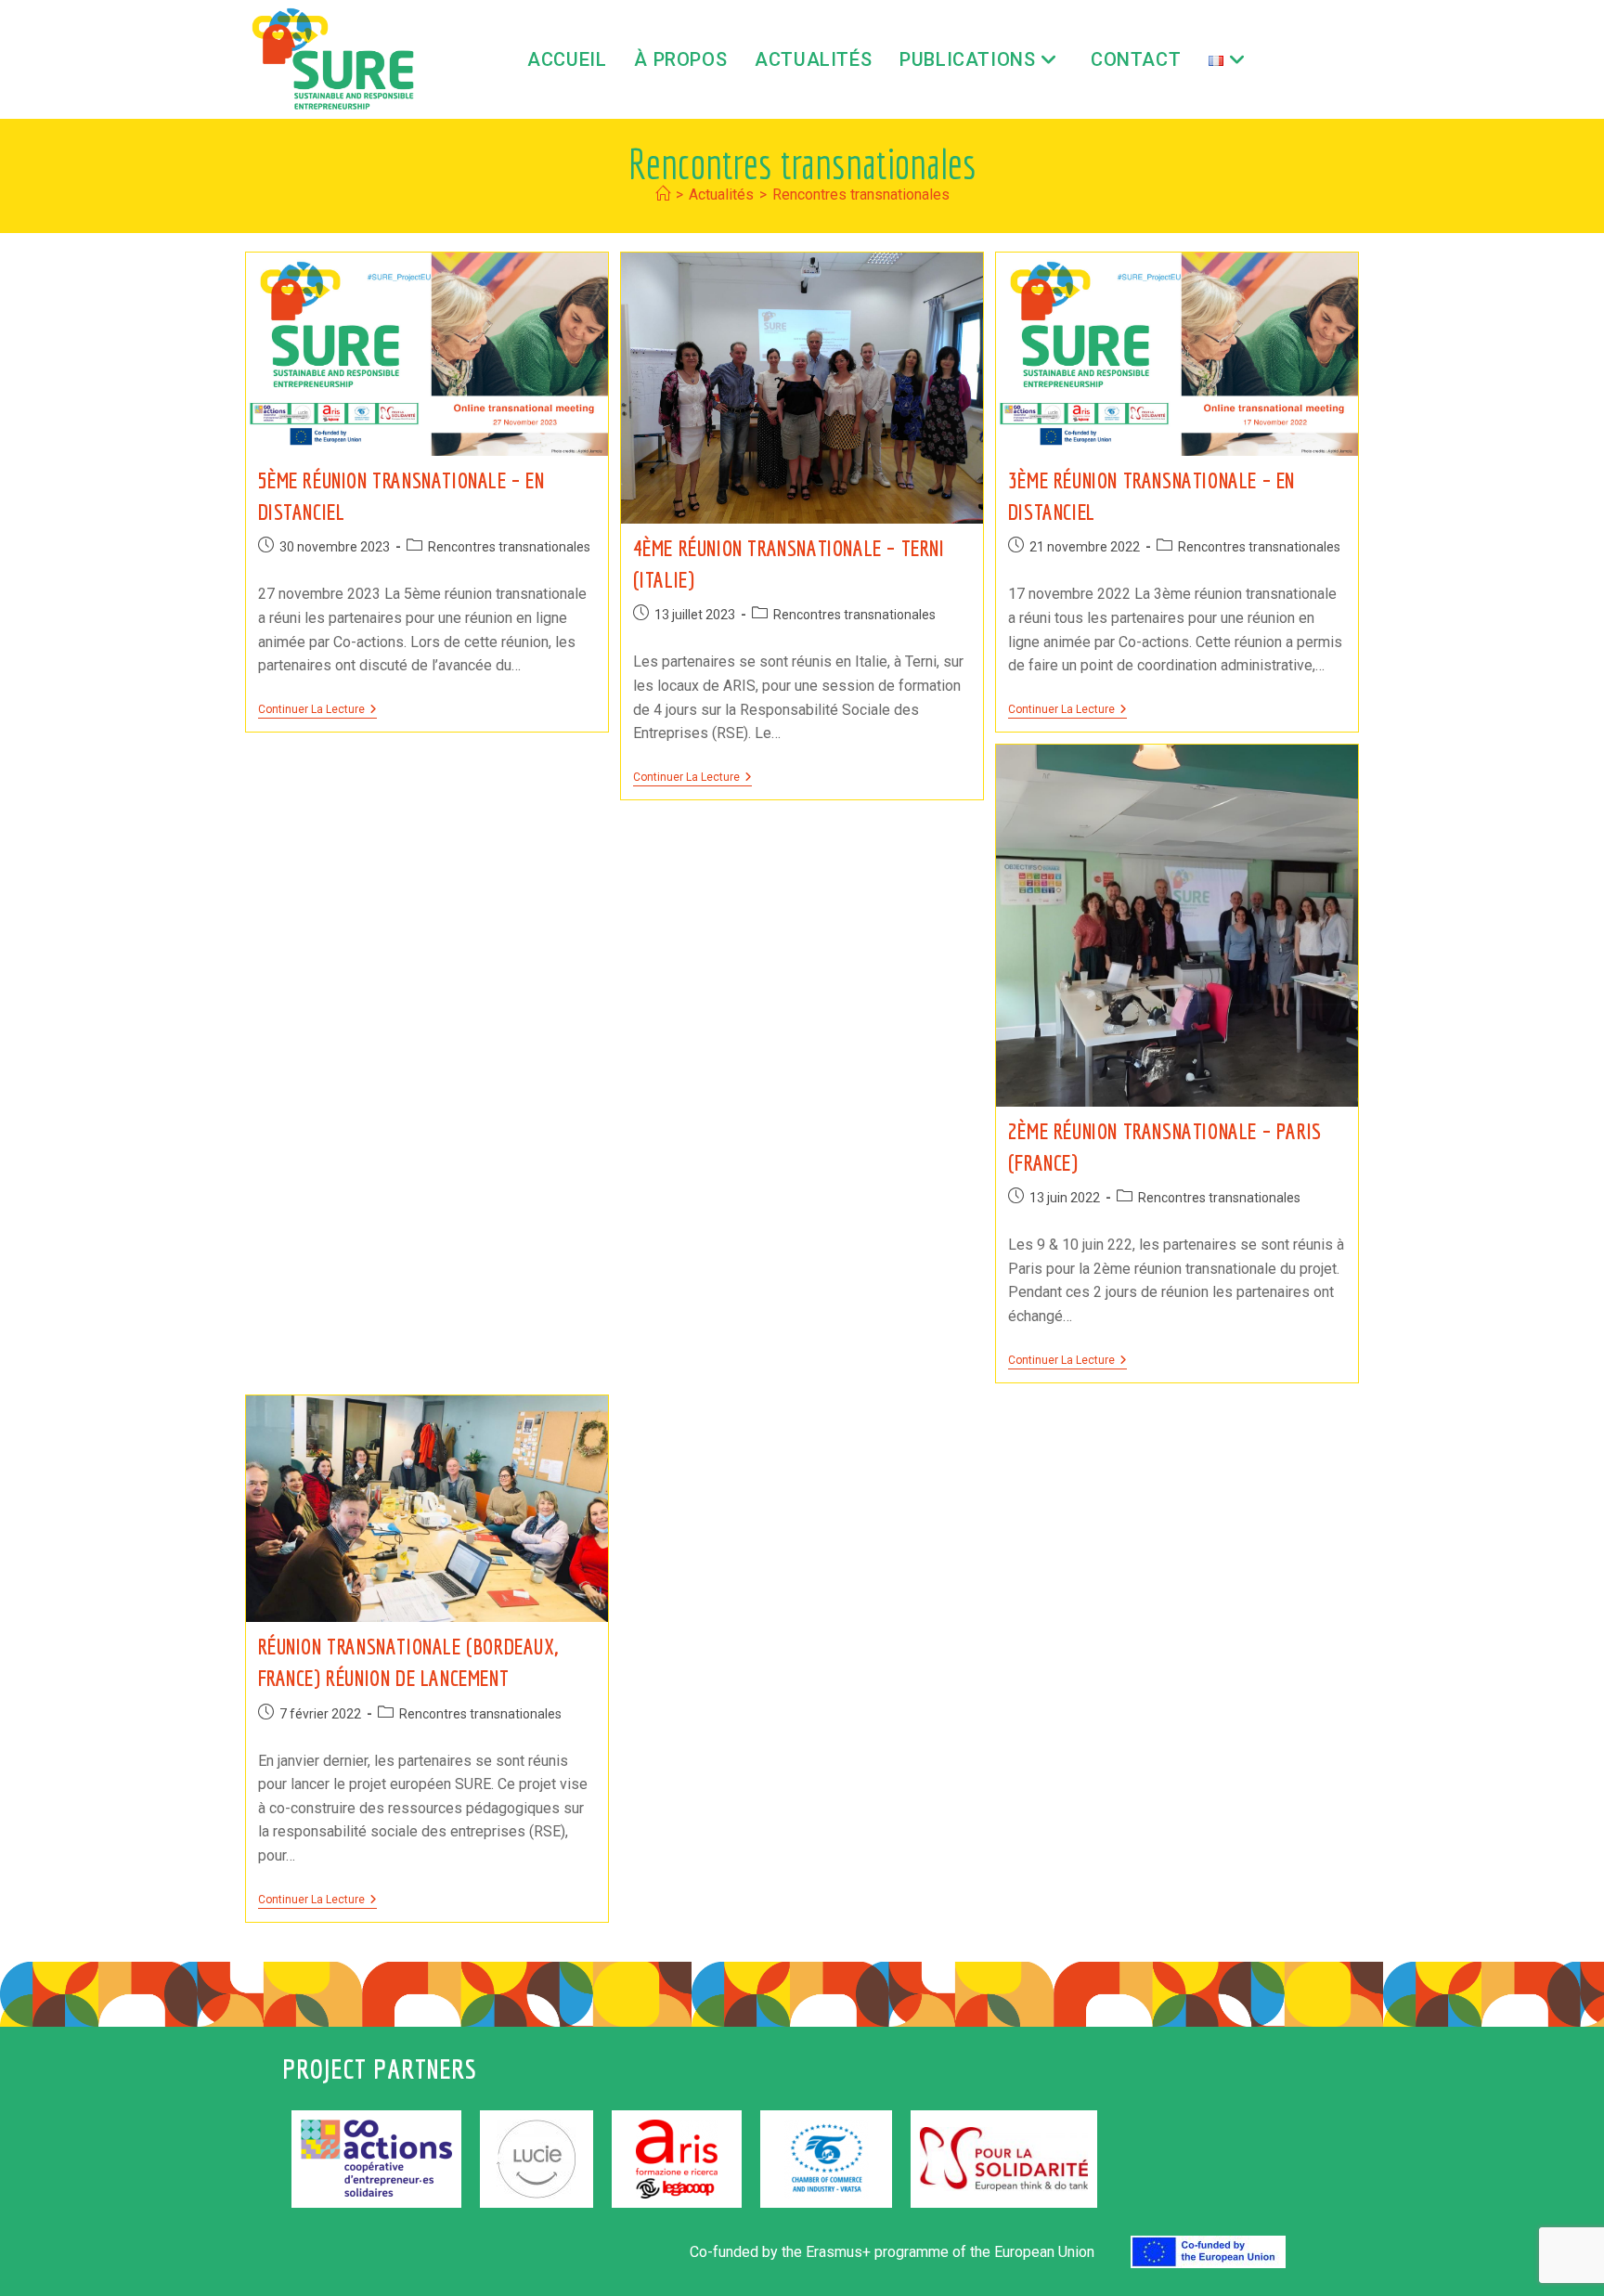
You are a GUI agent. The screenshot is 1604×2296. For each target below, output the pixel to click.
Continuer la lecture (317, 709)
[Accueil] (663, 195)
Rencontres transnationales (861, 195)
